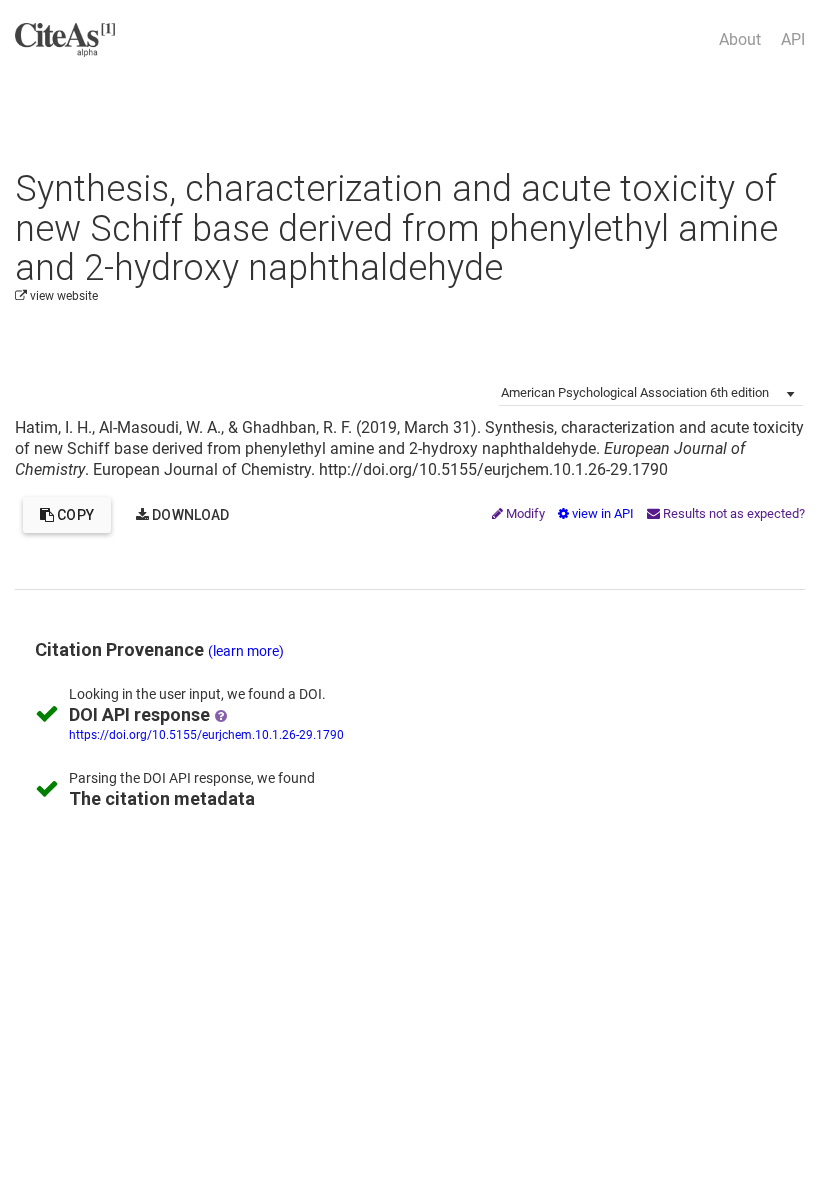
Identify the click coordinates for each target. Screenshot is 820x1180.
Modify (525, 513)
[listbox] (651, 391)
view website (62, 296)
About (740, 39)
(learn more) (246, 651)
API (793, 39)
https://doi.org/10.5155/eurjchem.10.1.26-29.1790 (206, 735)
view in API (603, 513)
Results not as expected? (732, 513)
